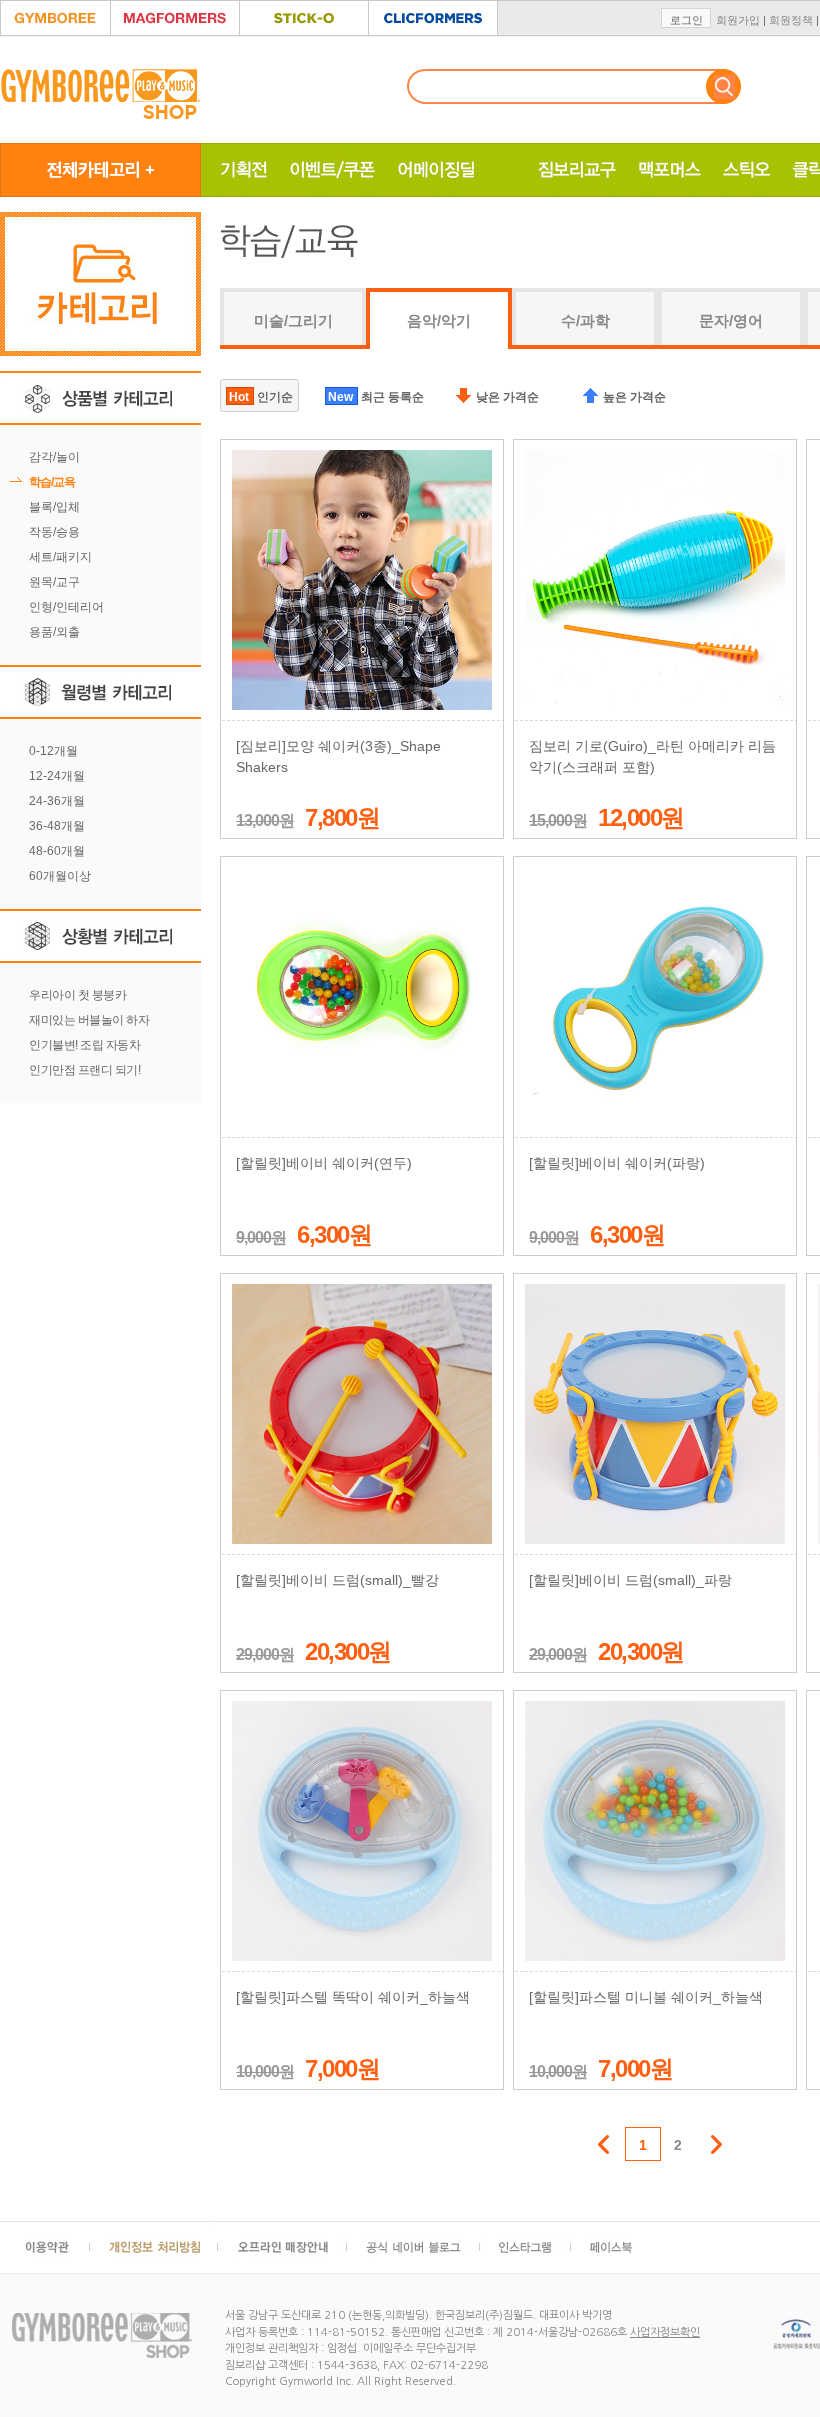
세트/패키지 (60, 557)
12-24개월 (57, 776)
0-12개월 (53, 751)
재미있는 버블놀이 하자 (89, 1020)
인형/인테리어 (66, 607)
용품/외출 (54, 632)
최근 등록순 (376, 397)
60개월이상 (60, 876)
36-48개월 (57, 826)
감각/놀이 (54, 457)
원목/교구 (54, 582)
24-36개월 (57, 801)
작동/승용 (54, 532)
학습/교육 (52, 482)
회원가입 (738, 20)
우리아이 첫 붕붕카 (77, 995)
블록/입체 (54, 507)
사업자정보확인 (665, 2332)
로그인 (686, 20)
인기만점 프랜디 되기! (84, 1070)
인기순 (261, 397)
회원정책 (791, 20)
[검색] (723, 86)
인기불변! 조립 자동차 (84, 1045)
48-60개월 (57, 851)
